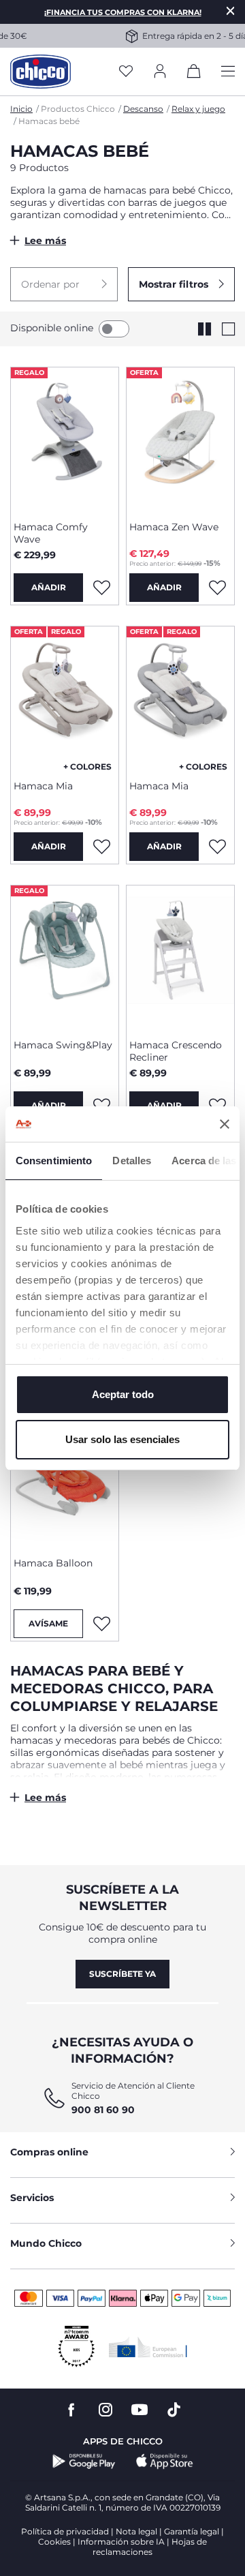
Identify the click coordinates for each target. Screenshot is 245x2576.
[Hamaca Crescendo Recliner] (180, 957)
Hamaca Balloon (53, 1563)
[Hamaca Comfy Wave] (65, 439)
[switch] (114, 329)
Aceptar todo (123, 1394)
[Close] (231, 11)
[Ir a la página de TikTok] (174, 2410)
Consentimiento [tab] (54, 1161)
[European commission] (148, 2347)
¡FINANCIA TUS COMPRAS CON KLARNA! (123, 12)
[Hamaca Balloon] (65, 1475)
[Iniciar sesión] (160, 72)
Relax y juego (198, 109)
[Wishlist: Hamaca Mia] (101, 847)
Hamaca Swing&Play (63, 1045)
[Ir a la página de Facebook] (71, 2410)
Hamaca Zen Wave (174, 527)
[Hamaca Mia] (65, 698)
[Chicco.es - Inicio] (40, 72)
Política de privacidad (65, 2531)
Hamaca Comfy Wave (51, 533)
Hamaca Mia (43, 786)
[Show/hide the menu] (228, 72)
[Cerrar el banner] (225, 1124)
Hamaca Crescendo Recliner (176, 1051)
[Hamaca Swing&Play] (65, 957)
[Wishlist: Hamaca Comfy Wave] (101, 588)
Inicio (21, 109)
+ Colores (87, 767)
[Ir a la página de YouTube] (140, 2410)
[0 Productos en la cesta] (194, 74)
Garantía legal (192, 2531)
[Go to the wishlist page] (126, 72)
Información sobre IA (121, 2542)
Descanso (143, 109)
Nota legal (136, 2531)
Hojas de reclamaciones (150, 2547)
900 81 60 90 (103, 2110)
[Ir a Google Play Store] (84, 2461)
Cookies (54, 2542)
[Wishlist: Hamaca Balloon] (101, 1624)
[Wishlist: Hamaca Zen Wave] (217, 588)
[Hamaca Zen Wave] (180, 439)
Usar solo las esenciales (122, 1439)
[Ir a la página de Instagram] (105, 2410)
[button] (64, 284)
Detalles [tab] (132, 1161)
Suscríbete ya (122, 1974)
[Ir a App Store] (165, 2461)
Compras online (49, 2152)
